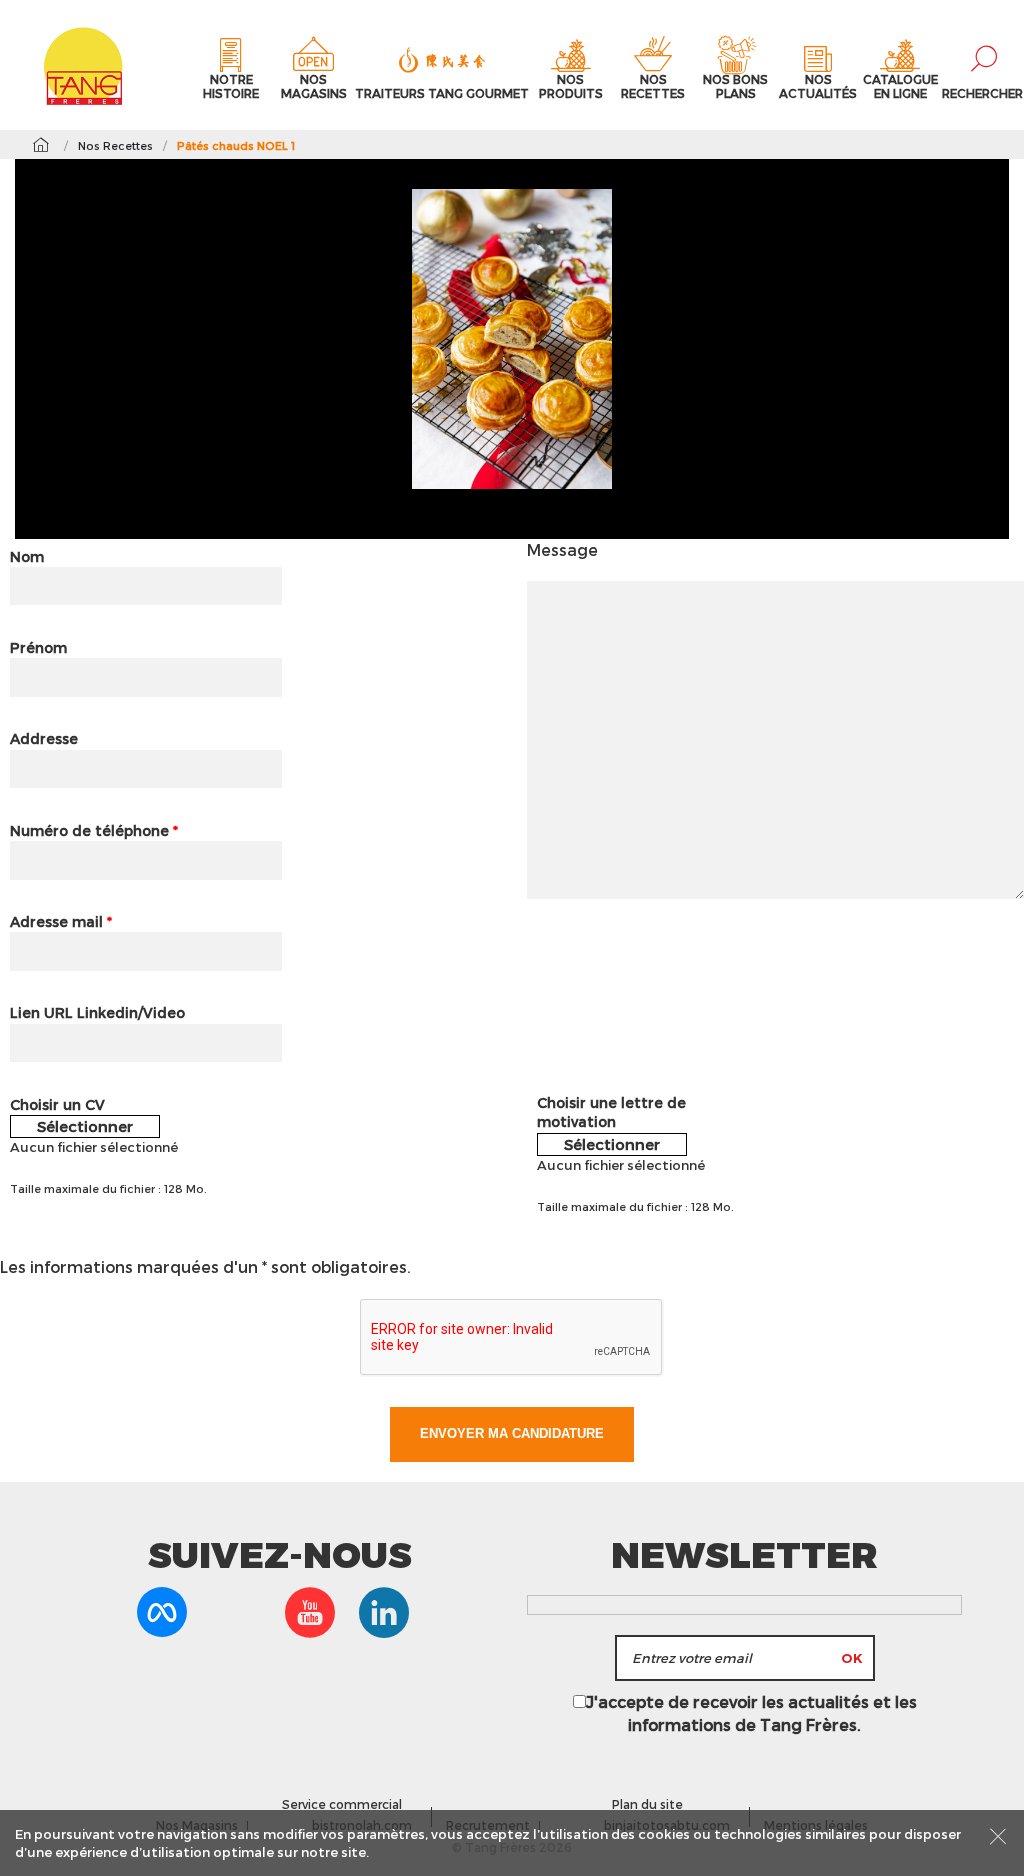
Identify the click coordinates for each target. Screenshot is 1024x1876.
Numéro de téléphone (94, 830)
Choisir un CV (57, 1104)
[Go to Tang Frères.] (40, 145)
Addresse (44, 738)
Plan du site (647, 1804)
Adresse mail (61, 921)
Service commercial (342, 1804)
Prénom (38, 647)
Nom (27, 556)
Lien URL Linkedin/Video (97, 1012)
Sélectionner (85, 1126)
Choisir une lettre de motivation (611, 1112)
